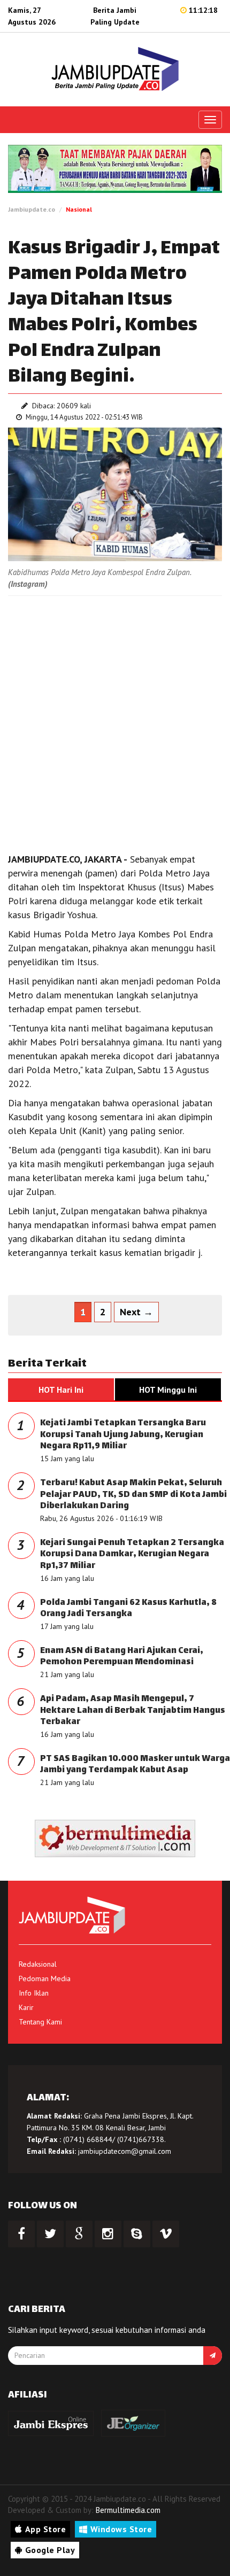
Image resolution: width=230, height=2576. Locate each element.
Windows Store (121, 2529)
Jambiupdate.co (32, 209)
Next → (136, 1312)
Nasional (79, 209)
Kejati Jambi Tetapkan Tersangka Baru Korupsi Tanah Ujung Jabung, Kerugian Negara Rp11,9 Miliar (123, 1435)
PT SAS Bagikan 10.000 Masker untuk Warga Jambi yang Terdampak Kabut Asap (135, 1765)
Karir (26, 2007)
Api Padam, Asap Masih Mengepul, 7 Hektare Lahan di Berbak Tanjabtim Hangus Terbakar (133, 1711)
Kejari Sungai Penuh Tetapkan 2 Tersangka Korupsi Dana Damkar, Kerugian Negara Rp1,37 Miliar (132, 1555)
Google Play (50, 2550)
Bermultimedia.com (128, 2510)
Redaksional (38, 1964)
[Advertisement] (115, 721)
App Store (46, 2529)
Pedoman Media (45, 1978)
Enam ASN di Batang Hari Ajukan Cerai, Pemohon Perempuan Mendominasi (122, 1657)
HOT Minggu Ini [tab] (168, 1390)
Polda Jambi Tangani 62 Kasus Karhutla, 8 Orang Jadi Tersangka (128, 1609)
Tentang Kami (40, 2022)
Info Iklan (34, 1993)
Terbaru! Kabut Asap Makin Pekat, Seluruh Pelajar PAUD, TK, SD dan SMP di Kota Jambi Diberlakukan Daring (133, 1495)
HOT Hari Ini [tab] (61, 1390)
